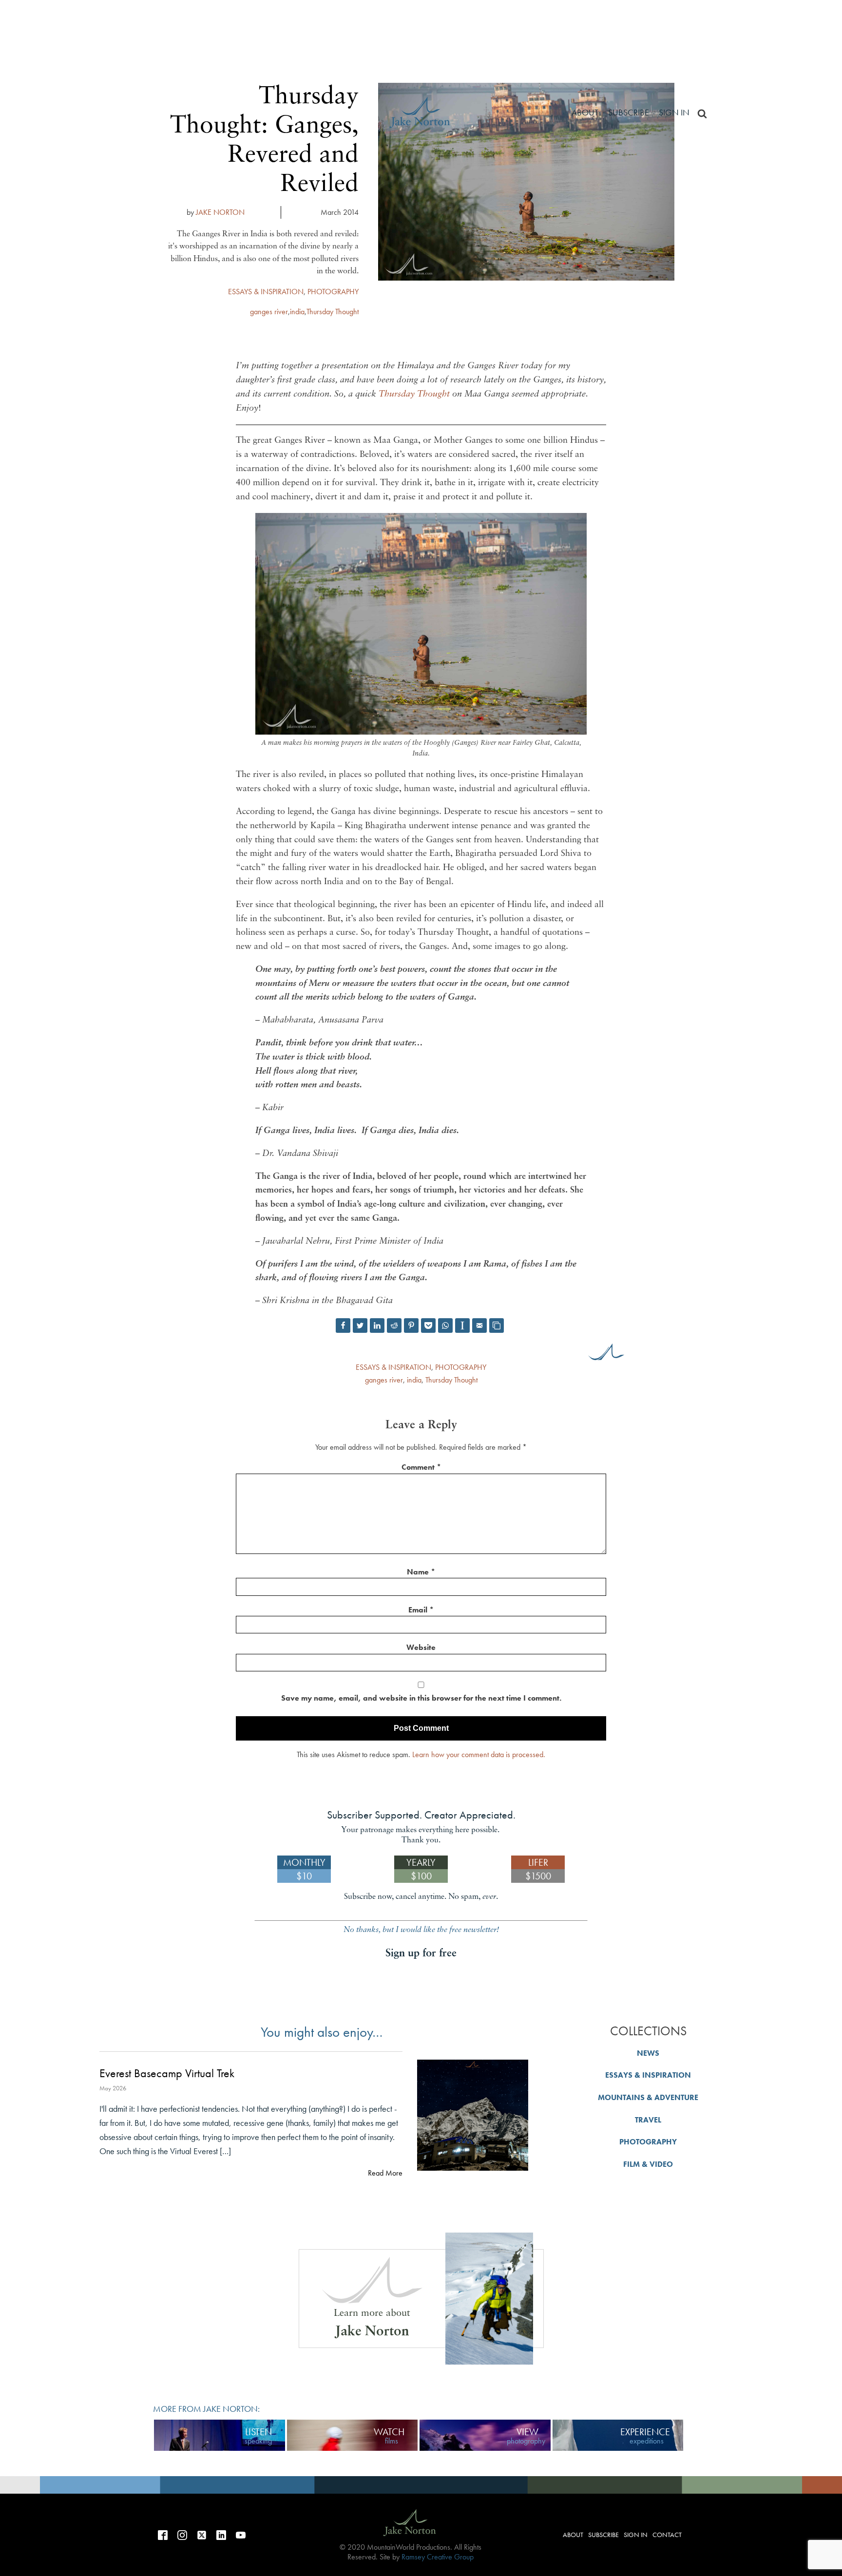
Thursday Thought (333, 312)
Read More (385, 2173)
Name (421, 1572)
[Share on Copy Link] (497, 1326)
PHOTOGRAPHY (333, 292)
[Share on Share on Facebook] (343, 1326)
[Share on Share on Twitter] (360, 1326)
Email (421, 1610)
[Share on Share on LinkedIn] (377, 1326)
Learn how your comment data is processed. (479, 1754)
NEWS (648, 2053)
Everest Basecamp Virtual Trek (167, 2074)
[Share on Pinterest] (411, 1326)
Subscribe (629, 112)
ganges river (269, 312)
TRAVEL (648, 2120)
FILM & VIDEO (648, 2164)
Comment (421, 1467)
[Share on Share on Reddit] (394, 1326)
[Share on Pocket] (428, 1326)
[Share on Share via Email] (479, 1326)
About (585, 112)
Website (421, 1647)
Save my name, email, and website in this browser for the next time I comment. (421, 1698)
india (297, 312)
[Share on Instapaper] (462, 1326)
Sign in (674, 112)
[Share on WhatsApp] (445, 1326)
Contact (667, 2535)
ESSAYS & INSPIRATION (266, 292)
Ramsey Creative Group (438, 2557)
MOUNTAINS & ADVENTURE (648, 2097)
